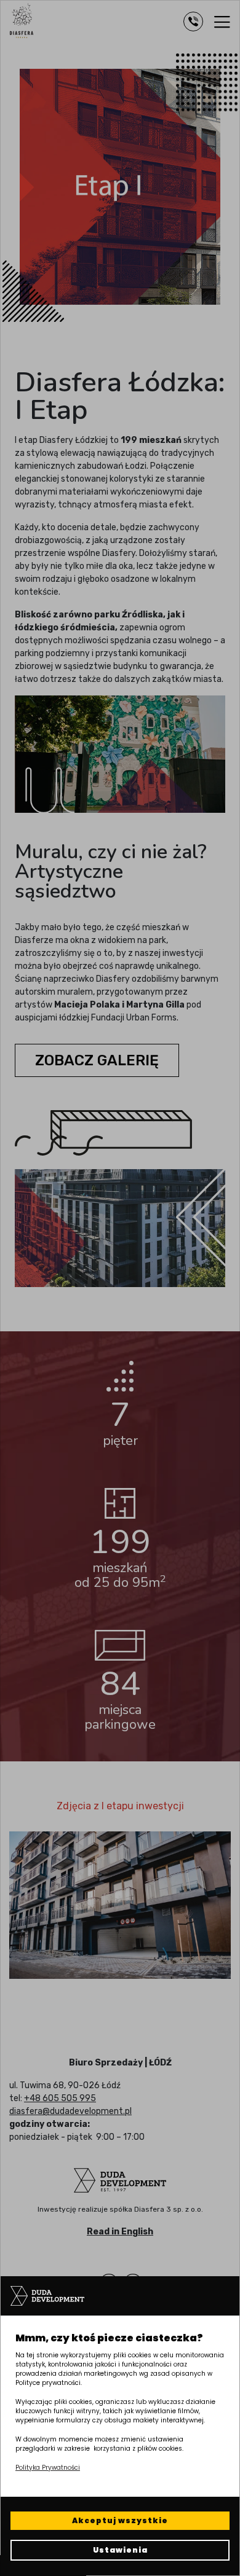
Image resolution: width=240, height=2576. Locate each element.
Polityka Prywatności (48, 2468)
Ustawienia (120, 2550)
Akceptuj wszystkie (120, 2520)
